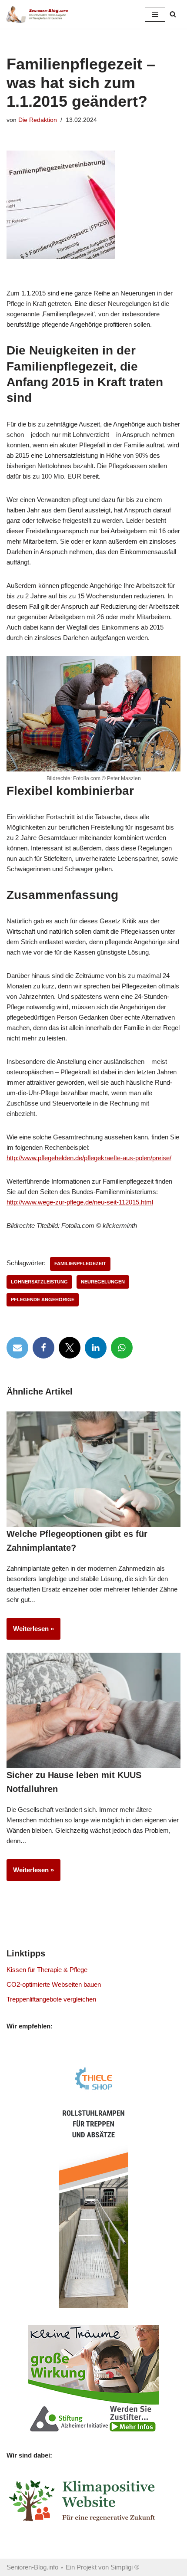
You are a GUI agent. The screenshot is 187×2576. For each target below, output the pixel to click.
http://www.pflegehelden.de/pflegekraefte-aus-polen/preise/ (89, 1158)
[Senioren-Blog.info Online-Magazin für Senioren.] (39, 14)
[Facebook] (43, 1348)
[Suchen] (173, 14)
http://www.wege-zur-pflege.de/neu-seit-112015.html (80, 1202)
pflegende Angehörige (43, 1299)
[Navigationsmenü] (155, 14)
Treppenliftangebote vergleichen (51, 1999)
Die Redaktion (38, 120)
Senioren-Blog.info (32, 2567)
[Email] (17, 1348)
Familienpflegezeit (80, 1263)
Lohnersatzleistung (39, 1282)
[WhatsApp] (122, 1348)
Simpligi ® (125, 2567)
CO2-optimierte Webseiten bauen (54, 1984)
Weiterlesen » (30, 1632)
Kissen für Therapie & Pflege (47, 1970)
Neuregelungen (103, 1282)
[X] (70, 1348)
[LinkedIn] (96, 1348)
